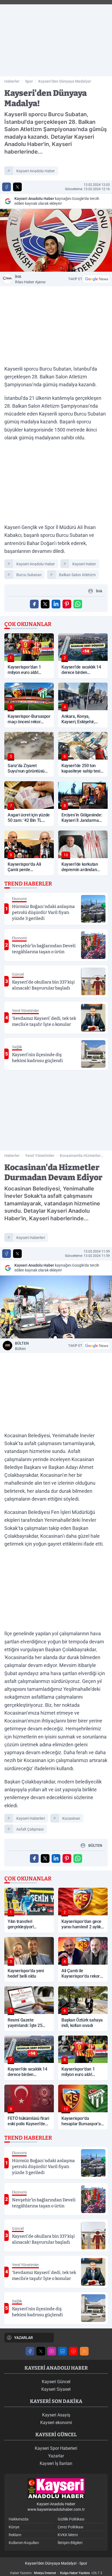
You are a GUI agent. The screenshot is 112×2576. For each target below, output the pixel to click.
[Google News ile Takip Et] (97, 279)
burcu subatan (29, 575)
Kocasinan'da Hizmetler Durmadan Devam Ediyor (81, 1156)
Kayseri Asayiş (56, 2415)
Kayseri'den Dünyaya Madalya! (65, 81)
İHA (30, 279)
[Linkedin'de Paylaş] (56, 604)
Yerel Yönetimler (40, 1156)
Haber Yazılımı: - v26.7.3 (56, 2573)
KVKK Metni (68, 2535)
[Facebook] (30, 2351)
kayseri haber (84, 564)
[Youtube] (73, 2351)
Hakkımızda (19, 2519)
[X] (41, 2351)
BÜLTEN (22, 1346)
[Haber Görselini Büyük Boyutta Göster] (56, 240)
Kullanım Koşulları (24, 2543)
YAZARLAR (24, 2338)
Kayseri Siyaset (56, 2389)
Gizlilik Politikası (71, 2519)
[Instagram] (52, 2351)
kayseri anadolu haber (36, 171)
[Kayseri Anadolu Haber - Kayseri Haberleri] (56, 2489)
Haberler (12, 81)
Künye (14, 2527)
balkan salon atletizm (77, 575)
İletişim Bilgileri (70, 2543)
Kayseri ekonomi (56, 2423)
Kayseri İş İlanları (56, 2463)
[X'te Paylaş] (17, 187)
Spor (29, 81)
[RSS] (84, 2351)
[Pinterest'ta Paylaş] (67, 604)
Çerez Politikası (70, 2527)
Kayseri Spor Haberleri (56, 2448)
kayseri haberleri (31, 1238)
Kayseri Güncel (56, 2382)
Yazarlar (56, 2456)
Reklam (15, 2535)
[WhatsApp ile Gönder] (78, 604)
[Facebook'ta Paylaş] (7, 187)
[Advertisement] (56, 38)
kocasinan (71, 1818)
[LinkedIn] (63, 2351)
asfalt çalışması (30, 1829)
